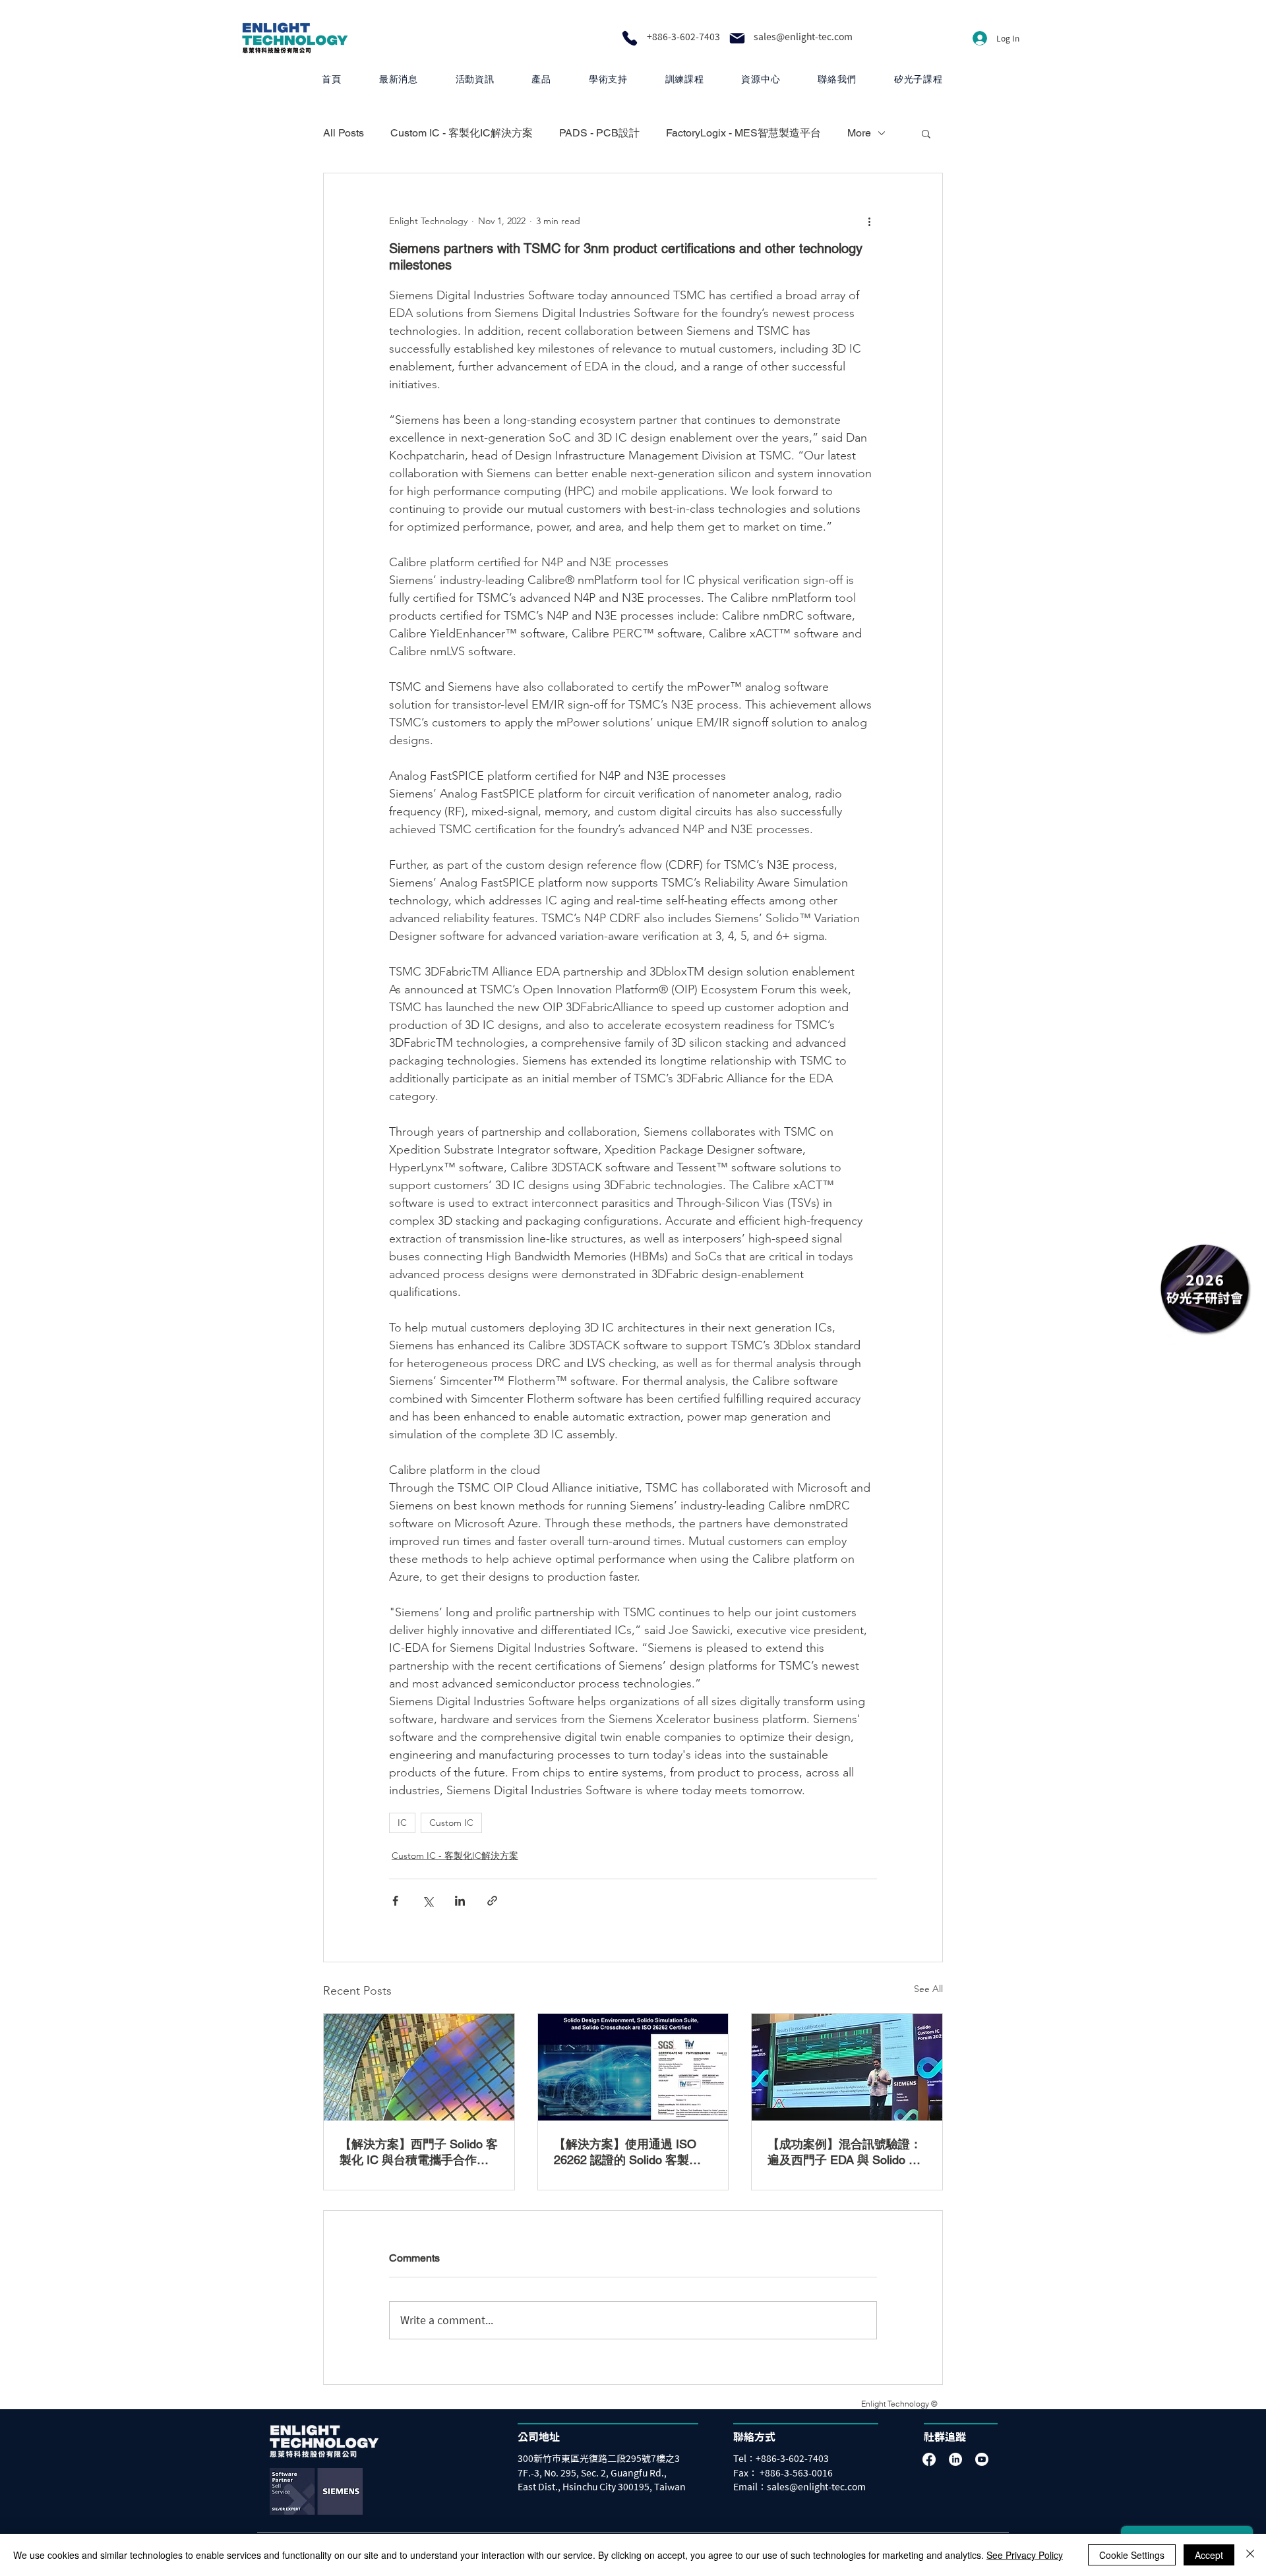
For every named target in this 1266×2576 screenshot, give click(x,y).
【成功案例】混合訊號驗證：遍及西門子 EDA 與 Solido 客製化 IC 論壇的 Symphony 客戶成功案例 (845, 2152)
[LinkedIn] (955, 2459)
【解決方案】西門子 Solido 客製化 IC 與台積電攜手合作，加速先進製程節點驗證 (419, 2152)
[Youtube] (982, 2459)
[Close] (1250, 2555)
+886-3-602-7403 (683, 37)
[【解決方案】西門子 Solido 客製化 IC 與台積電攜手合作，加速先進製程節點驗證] (419, 2067)
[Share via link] (492, 1901)
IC (402, 1823)
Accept (1209, 2555)
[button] (541, 79)
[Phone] (630, 38)
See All (928, 1989)
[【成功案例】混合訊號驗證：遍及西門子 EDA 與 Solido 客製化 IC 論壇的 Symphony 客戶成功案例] (847, 2067)
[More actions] (869, 221)
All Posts (344, 133)
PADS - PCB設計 (599, 133)
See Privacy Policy (1025, 2555)
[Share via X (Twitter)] (428, 1901)
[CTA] (1204, 1288)
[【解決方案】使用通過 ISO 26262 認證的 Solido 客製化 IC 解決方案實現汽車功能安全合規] (633, 2067)
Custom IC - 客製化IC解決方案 (462, 133)
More (859, 133)
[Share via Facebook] (395, 1901)
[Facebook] (929, 2459)
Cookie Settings (1132, 2555)
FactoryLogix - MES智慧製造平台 (743, 133)
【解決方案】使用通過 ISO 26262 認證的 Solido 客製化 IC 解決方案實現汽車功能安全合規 (633, 2152)
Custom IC (451, 1823)
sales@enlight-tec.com (803, 37)
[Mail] (737, 38)
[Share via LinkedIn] (460, 1901)
